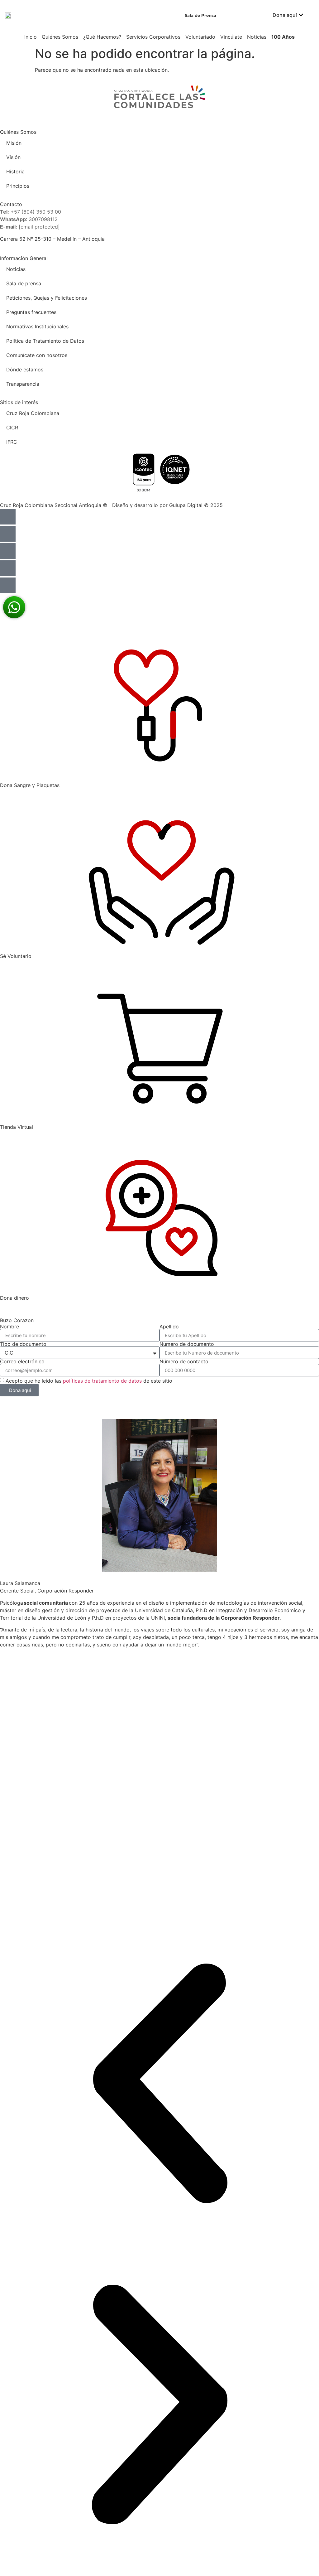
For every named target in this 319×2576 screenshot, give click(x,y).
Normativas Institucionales (37, 326)
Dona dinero (14, 1298)
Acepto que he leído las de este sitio (89, 1381)
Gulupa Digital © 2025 (196, 505)
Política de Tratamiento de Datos (45, 341)
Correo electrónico (22, 1361)
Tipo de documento (23, 1344)
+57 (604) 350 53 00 (36, 212)
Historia (15, 172)
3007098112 (43, 219)
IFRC (12, 442)
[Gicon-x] (8, 568)
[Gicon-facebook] (8, 585)
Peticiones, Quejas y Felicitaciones (47, 298)
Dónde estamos (25, 370)
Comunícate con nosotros (37, 355)
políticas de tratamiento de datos (102, 1381)
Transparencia (23, 384)
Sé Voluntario (16, 956)
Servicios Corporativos (153, 37)
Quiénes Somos (60, 37)
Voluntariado (200, 37)
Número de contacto (184, 1361)
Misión (14, 143)
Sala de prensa (24, 283)
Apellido (169, 1327)
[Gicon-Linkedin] (8, 517)
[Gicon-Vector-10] (8, 551)
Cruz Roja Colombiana (33, 413)
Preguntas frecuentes (31, 312)
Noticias (257, 37)
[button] (159, 2084)
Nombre (10, 1327)
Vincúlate (231, 37)
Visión (13, 157)
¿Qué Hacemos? (102, 37)
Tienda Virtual (17, 1127)
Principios (18, 186)
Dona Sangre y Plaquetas (30, 785)
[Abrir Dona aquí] (301, 15)
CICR (12, 428)
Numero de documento (187, 1344)
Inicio (31, 37)
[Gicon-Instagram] (8, 534)
